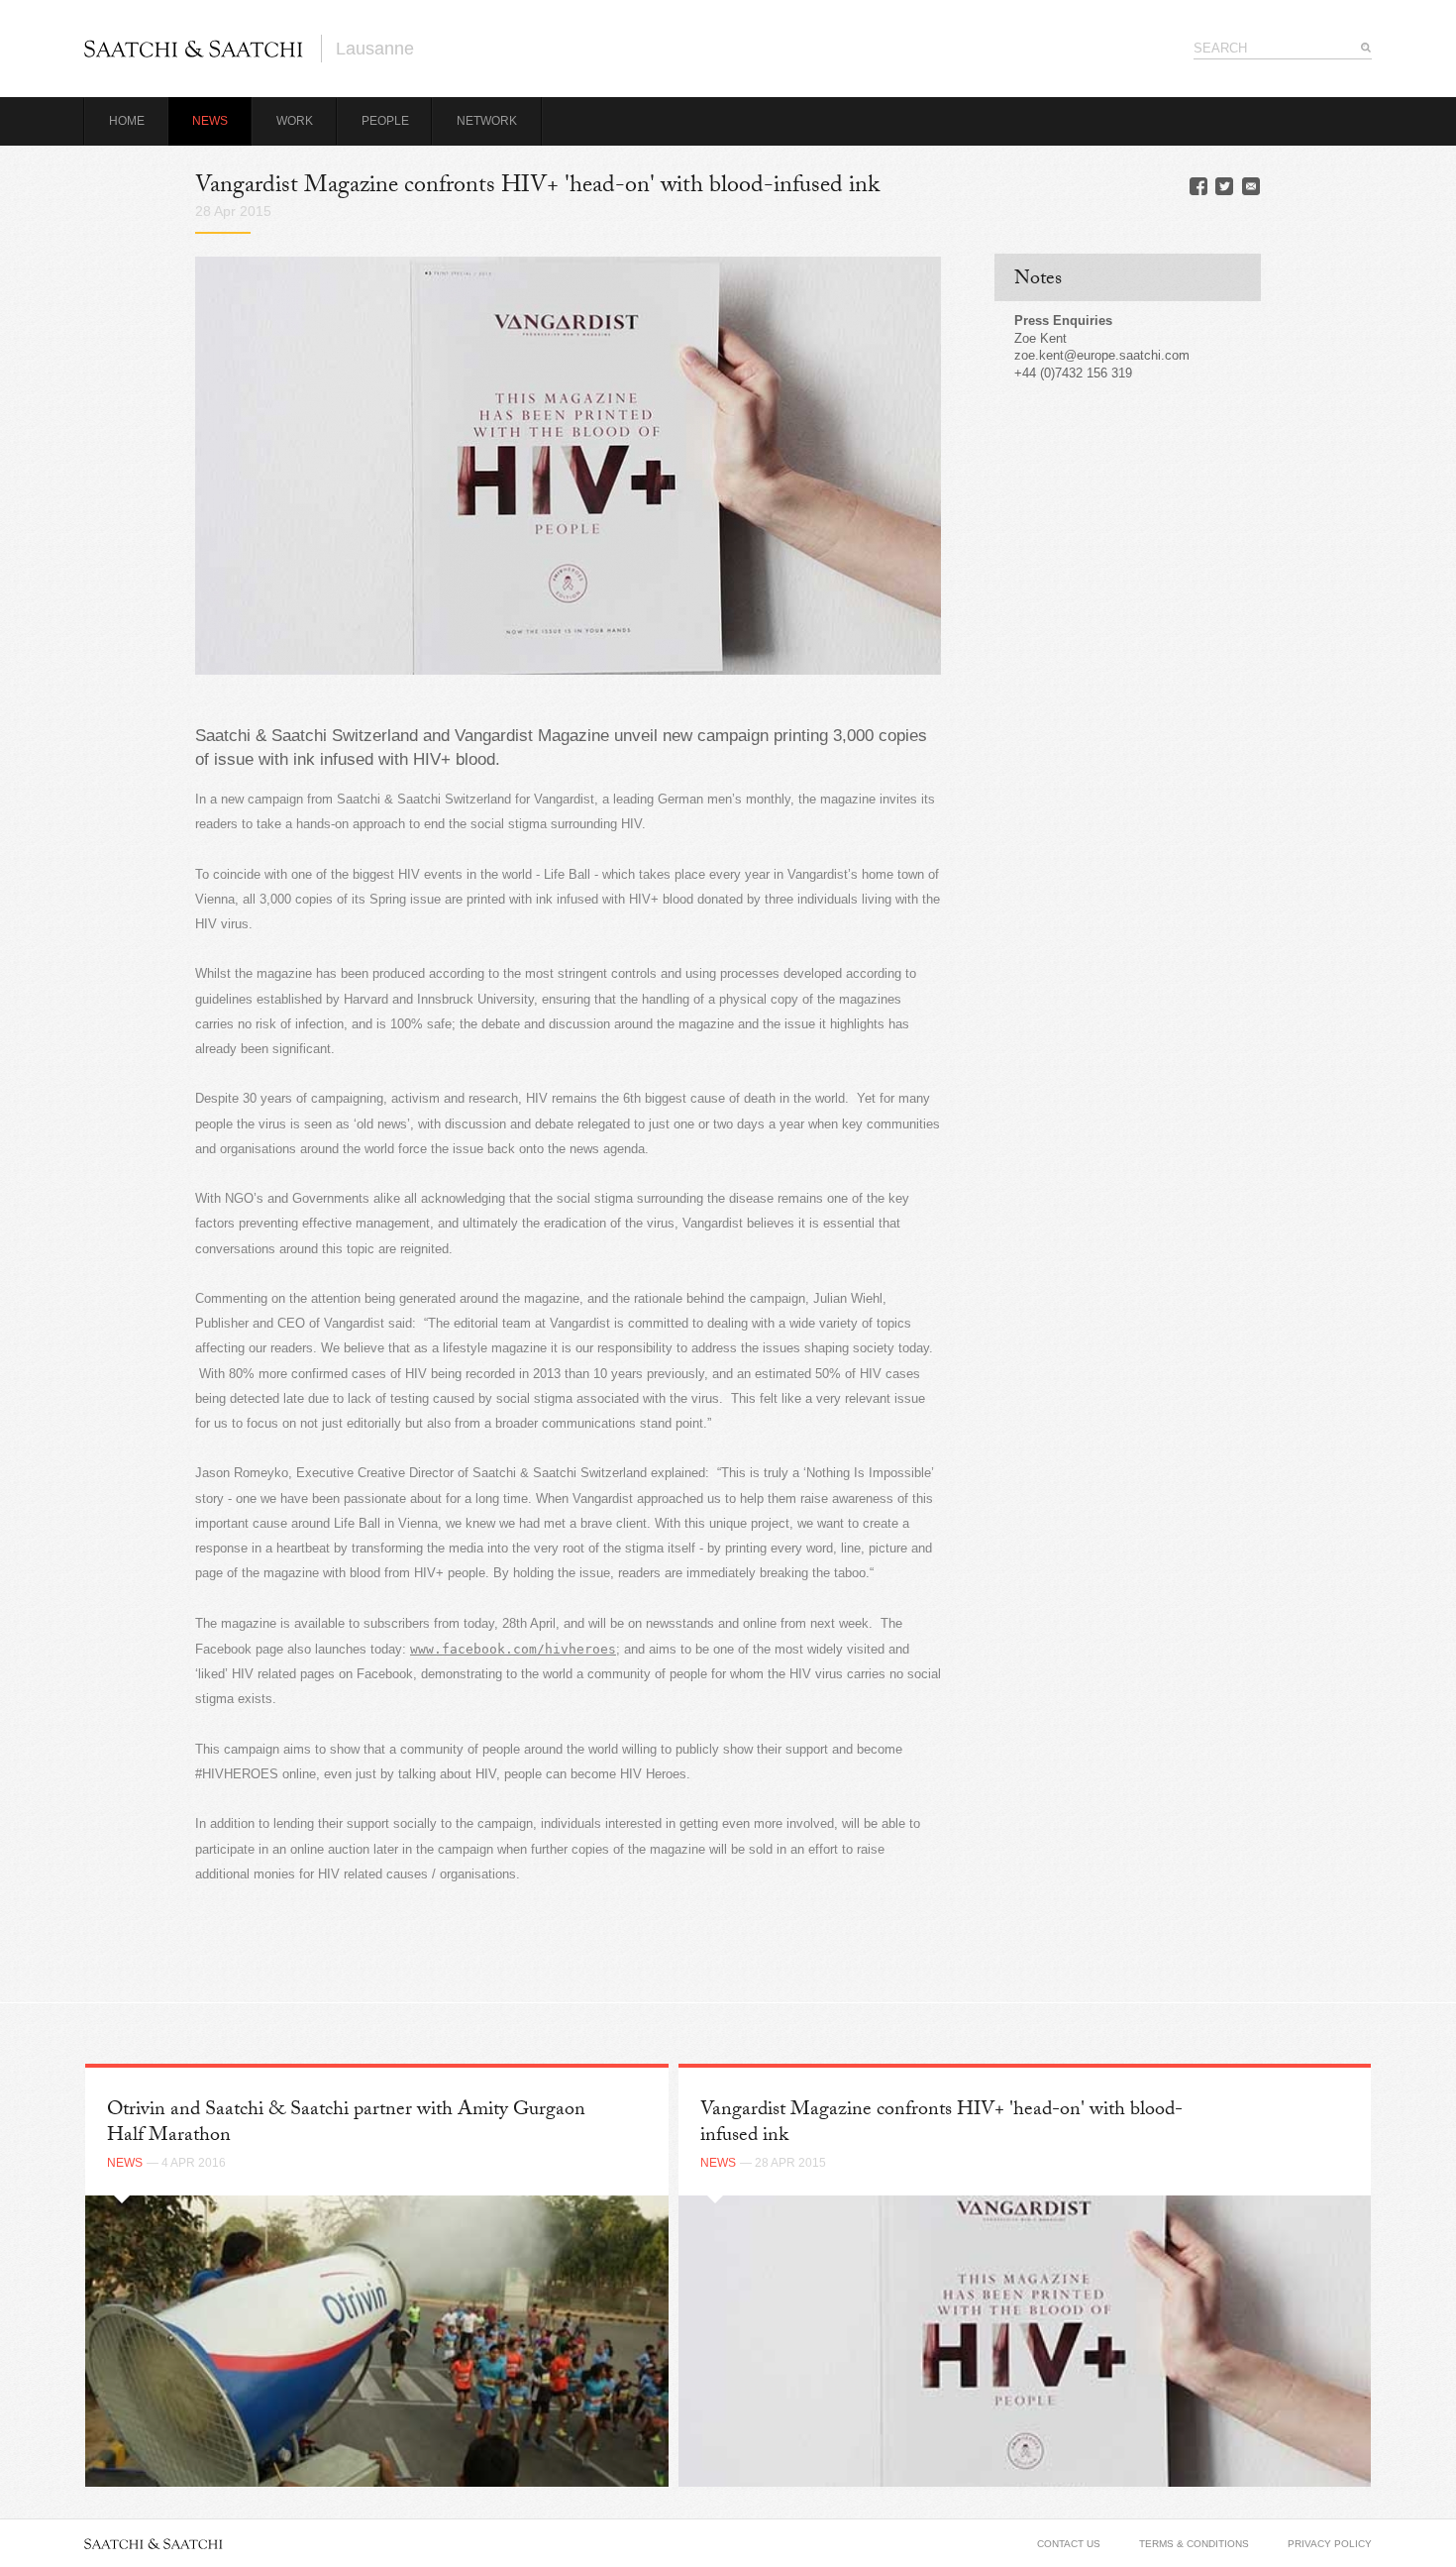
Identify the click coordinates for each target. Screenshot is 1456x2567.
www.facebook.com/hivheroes (513, 1649)
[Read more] (377, 2341)
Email (1251, 186)
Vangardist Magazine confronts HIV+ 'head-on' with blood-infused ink (941, 2124)
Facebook (1198, 186)
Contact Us (1069, 2544)
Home (127, 121)
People (385, 121)
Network (487, 121)
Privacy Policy (1330, 2544)
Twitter (1224, 186)
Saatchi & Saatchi (194, 49)
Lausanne (375, 49)
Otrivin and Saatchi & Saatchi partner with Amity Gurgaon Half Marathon (346, 2124)
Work (295, 121)
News (210, 121)
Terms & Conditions (1194, 2544)
